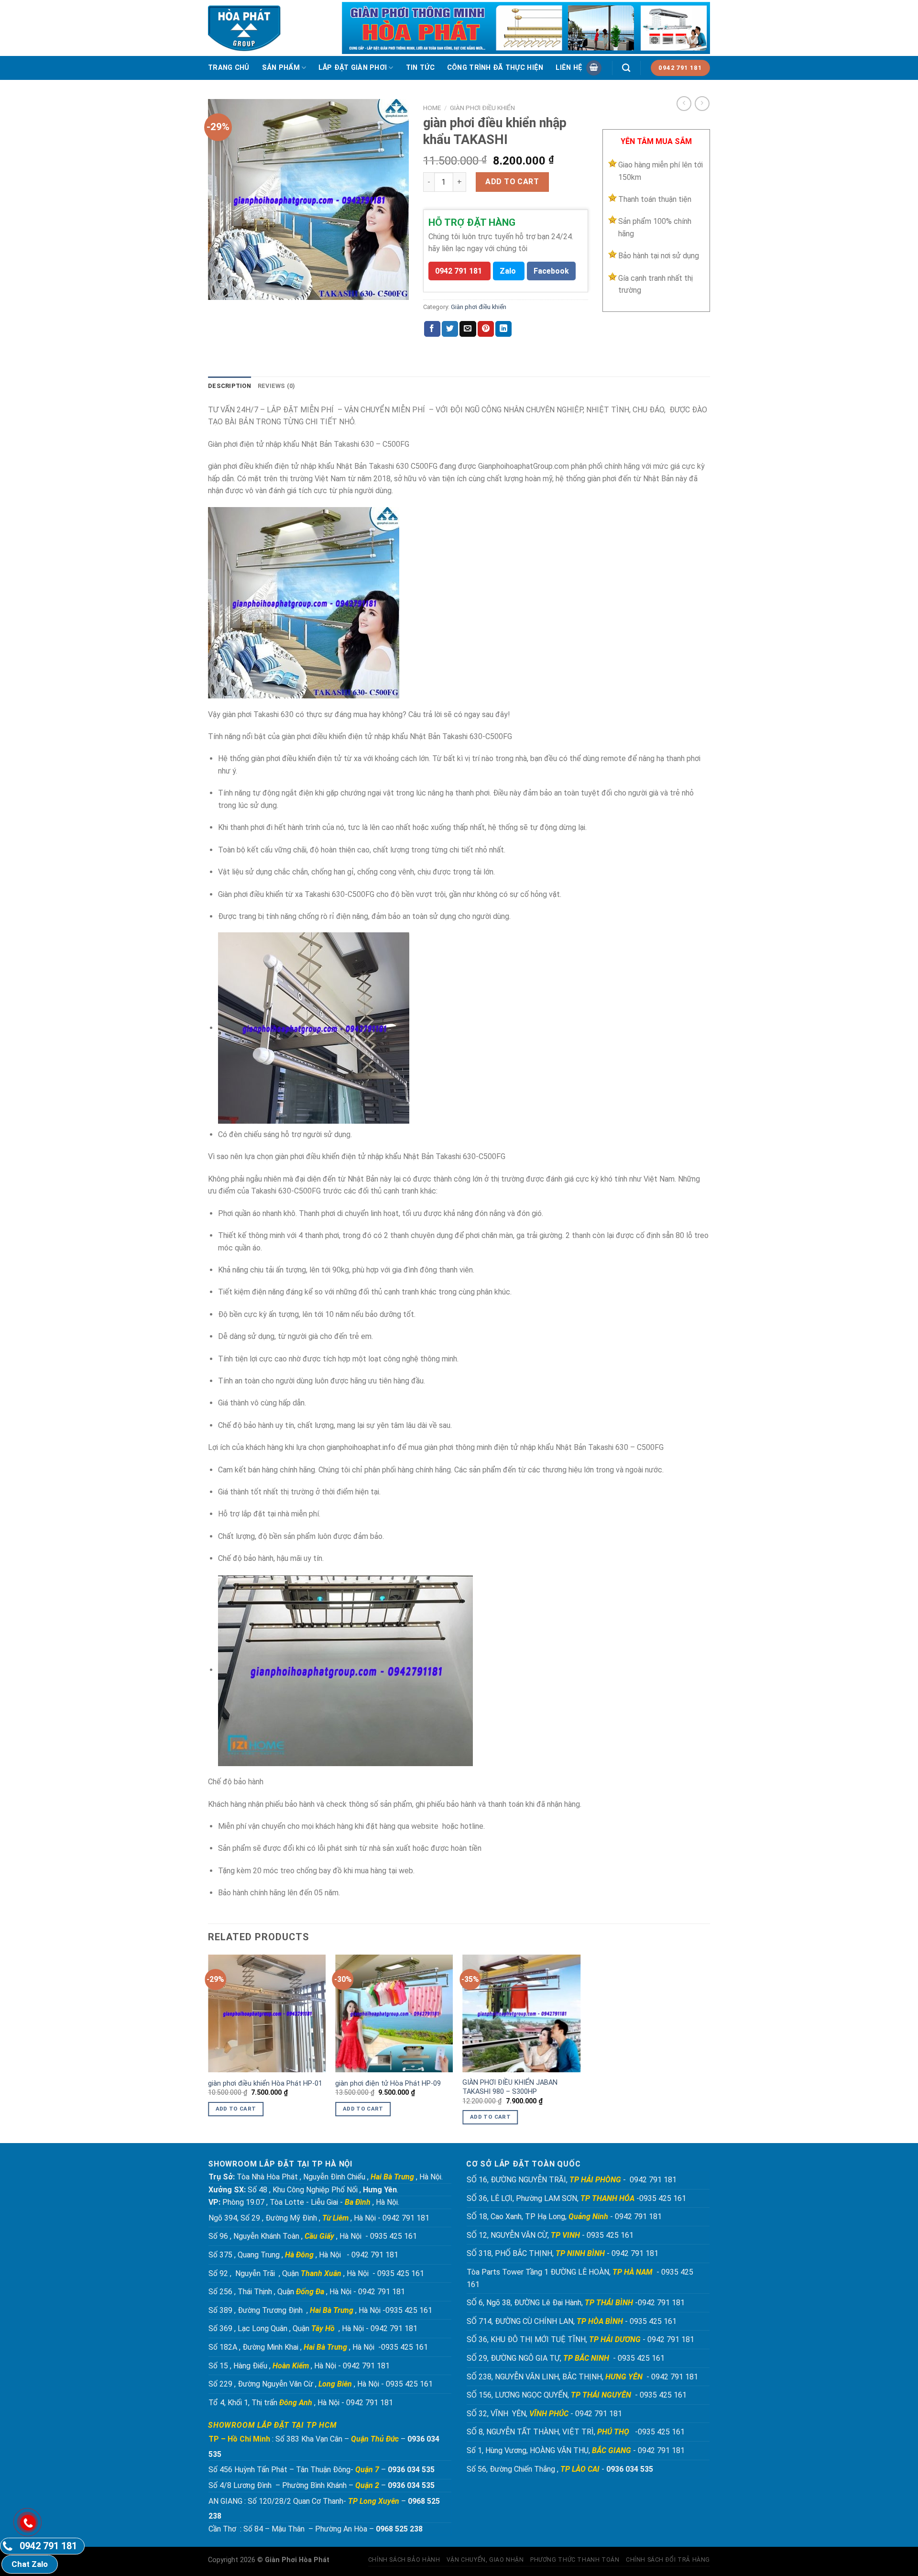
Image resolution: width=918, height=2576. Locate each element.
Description (229, 386)
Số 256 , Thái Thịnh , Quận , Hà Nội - (282, 2292)
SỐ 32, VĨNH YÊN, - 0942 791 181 (544, 2414)
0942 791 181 (459, 271)
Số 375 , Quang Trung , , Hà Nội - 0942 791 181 (303, 2255)
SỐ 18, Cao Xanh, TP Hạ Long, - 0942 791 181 (564, 2217)
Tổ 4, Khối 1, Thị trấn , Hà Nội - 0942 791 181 (301, 2403)
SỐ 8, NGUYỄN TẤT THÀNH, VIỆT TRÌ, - (552, 2432)
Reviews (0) (277, 386)
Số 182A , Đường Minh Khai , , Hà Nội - (295, 2347)
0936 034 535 (411, 2470)
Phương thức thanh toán (575, 2560)
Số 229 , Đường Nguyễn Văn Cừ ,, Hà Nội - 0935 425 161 (321, 2384)
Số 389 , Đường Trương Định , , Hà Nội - (297, 2310)
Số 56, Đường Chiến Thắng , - (560, 2469)
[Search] (626, 68)
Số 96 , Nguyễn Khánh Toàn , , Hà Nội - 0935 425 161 (313, 2236)
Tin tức (420, 68)
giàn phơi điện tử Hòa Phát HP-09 (388, 2084)
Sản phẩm (281, 68)
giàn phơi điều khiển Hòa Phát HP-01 (265, 2084)
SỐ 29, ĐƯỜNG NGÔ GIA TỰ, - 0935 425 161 (567, 2358)
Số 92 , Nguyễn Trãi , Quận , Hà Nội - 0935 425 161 (316, 2273)
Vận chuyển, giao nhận (485, 2560)
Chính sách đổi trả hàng (668, 2560)
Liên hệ (569, 68)
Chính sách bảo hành (404, 2560)
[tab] (229, 386)
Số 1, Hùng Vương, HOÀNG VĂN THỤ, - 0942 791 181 (577, 2450)
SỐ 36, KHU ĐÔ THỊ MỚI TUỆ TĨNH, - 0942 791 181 (581, 2339)
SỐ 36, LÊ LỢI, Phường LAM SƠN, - (553, 2198)
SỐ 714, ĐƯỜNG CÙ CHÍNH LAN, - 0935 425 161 (573, 2321)
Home (432, 108)
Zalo (508, 271)
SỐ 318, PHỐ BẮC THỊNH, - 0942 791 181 (563, 2253)
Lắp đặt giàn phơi (353, 68)
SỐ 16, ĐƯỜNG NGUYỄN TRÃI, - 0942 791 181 (572, 2180)
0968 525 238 (399, 2529)
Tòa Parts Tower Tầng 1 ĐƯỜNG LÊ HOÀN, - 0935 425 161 (580, 2278)
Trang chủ (229, 68)
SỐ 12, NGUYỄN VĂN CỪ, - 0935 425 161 (551, 2235)
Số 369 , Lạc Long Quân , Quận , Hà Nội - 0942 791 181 (313, 2328)
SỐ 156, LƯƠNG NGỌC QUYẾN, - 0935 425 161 (577, 2395)
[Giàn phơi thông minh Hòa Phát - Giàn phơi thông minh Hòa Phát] (247, 28)
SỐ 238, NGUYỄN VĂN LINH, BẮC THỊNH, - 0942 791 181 (583, 2377)
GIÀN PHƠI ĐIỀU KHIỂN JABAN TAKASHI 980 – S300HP (510, 2087)
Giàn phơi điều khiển (482, 108)
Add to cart (512, 182)
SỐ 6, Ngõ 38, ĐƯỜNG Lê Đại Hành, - (552, 2303)
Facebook (551, 271)
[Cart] (594, 68)
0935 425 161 (663, 2198)
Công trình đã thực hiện (495, 68)
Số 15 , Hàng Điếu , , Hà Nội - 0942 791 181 (299, 2366)
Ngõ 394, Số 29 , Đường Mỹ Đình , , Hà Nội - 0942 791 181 (319, 2218)
